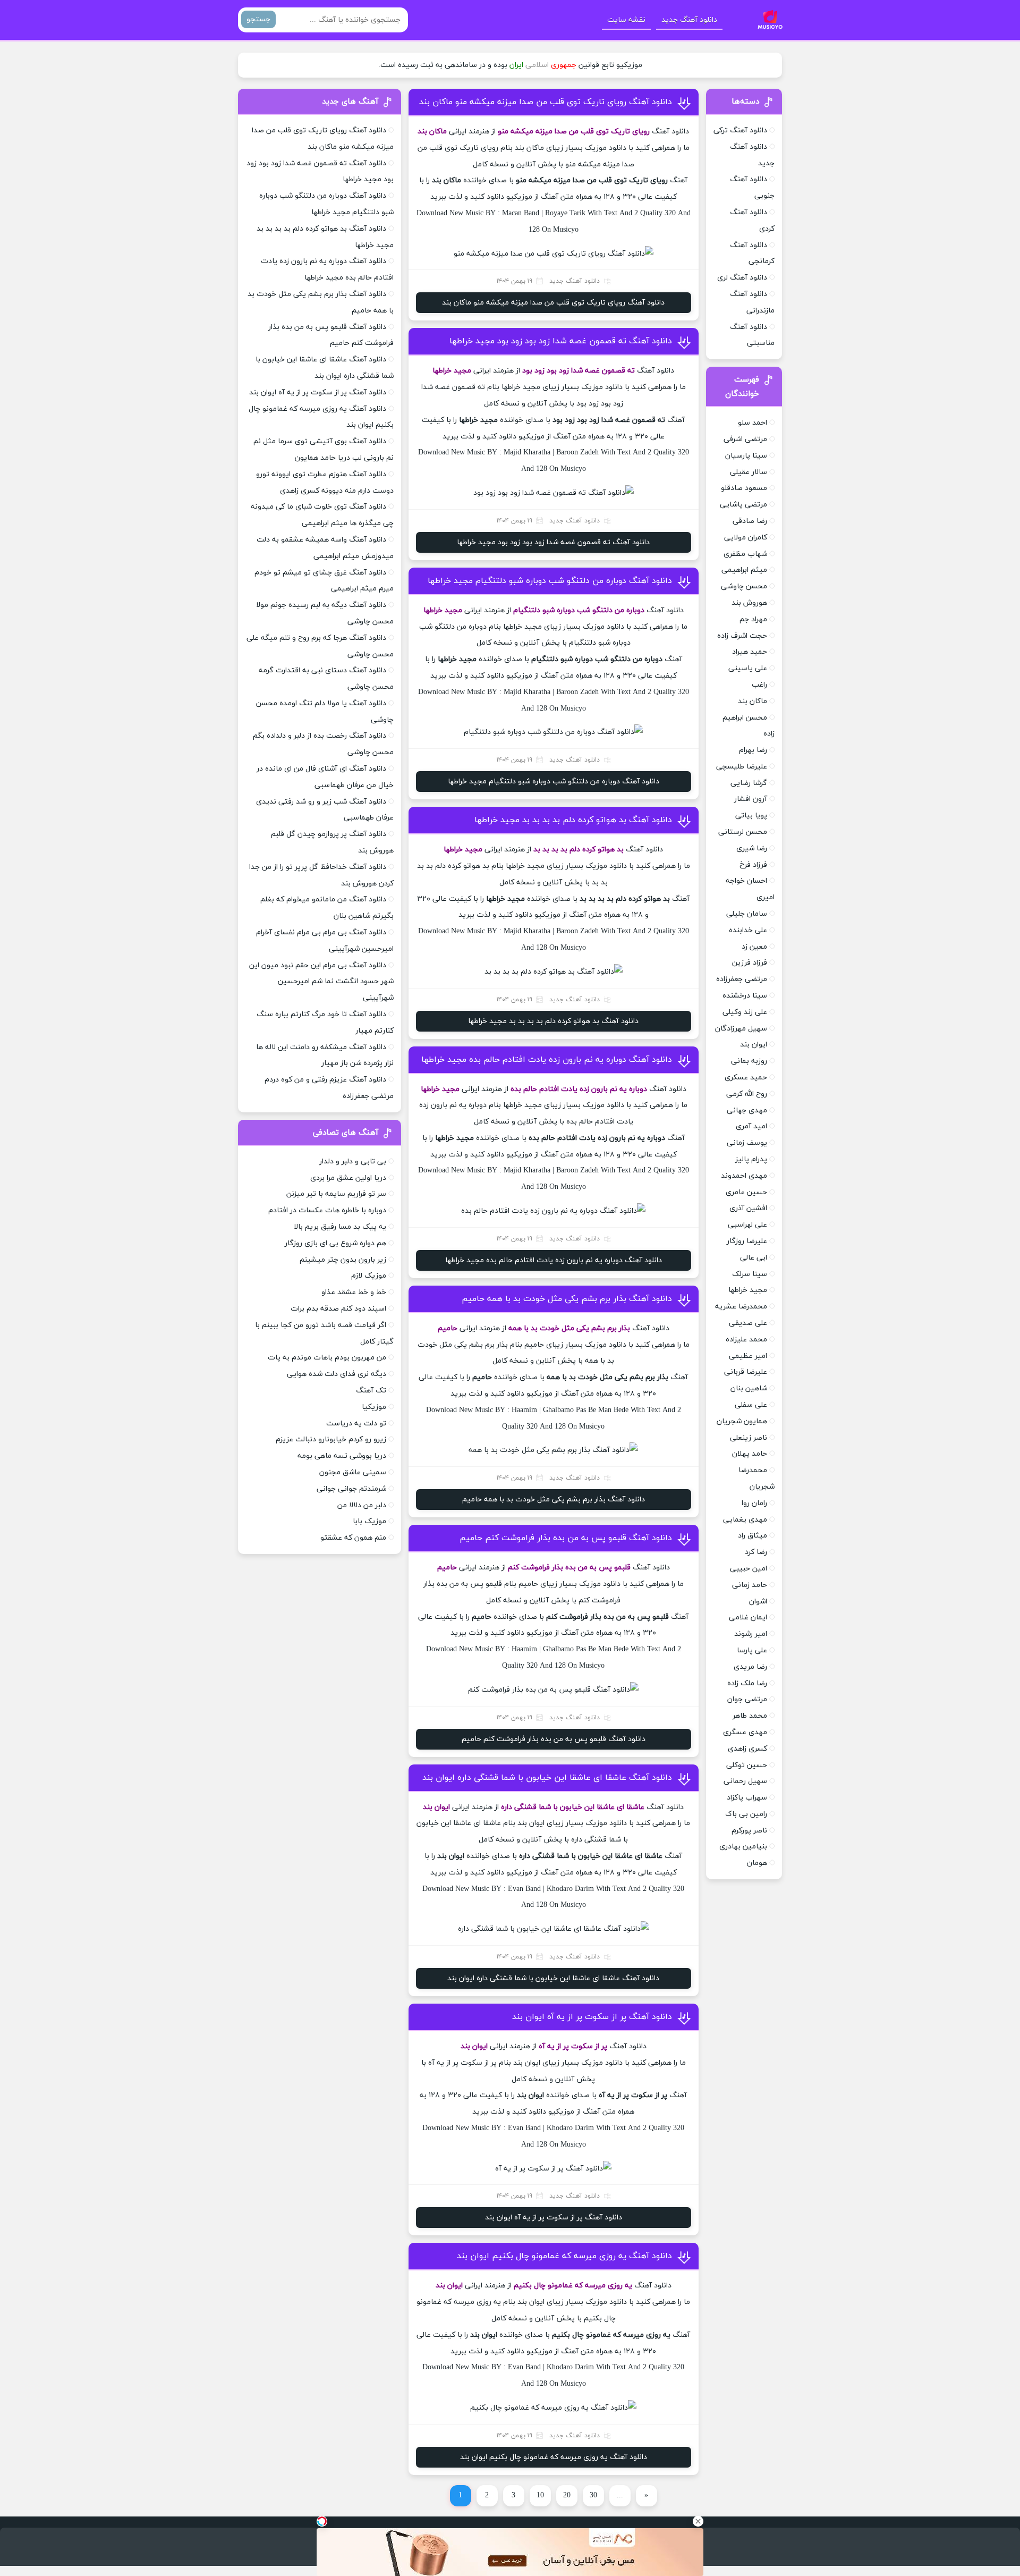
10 (540, 2495)
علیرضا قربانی (746, 1372)
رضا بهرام (753, 750)
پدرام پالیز (751, 1159)
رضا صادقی (750, 521)
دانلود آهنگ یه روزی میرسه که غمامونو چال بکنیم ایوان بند (564, 2256)
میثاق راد (753, 1536)
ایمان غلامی (748, 1618)
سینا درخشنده (745, 996)
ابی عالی (754, 1258)
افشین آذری (748, 1208)
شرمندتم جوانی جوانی (351, 1489)
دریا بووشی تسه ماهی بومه (342, 1456)
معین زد (754, 947)
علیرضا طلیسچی (742, 767)
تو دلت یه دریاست (356, 1424)
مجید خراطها (748, 1290)
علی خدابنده (748, 930)
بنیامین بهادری (743, 1847)
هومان (757, 1863)
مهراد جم (753, 619)
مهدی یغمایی (745, 1520)
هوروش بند (749, 603)
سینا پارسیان (746, 456)
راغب (759, 685)
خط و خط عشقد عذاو (354, 1292)
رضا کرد (756, 1552)
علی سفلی (751, 1405)
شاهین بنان (749, 1388)
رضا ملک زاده (747, 1683)
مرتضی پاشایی (743, 505)
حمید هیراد (750, 652)
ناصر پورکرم (749, 1831)
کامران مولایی (746, 538)
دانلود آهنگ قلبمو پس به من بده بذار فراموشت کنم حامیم (566, 1538)
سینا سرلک (750, 1274)
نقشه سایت (626, 20)
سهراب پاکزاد (747, 1798)
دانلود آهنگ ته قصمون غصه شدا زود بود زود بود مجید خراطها (561, 341)
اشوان (758, 1602)
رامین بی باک (746, 1814)
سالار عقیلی (749, 472)
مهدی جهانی (747, 1110)
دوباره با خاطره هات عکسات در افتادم (327, 1210)
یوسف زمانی (747, 1143)
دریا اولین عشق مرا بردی (348, 1178)
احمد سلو (753, 423)
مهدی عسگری (745, 1732)
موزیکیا (374, 1407)
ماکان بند (753, 701)
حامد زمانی (750, 1585)
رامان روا (754, 1503)
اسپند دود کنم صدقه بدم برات (338, 1309)
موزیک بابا (369, 1521)
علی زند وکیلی (745, 1012)
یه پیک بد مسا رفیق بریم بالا (340, 1227)
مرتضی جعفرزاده (742, 979)
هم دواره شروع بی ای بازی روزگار (335, 1243)
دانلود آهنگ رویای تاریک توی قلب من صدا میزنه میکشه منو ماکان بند (546, 102)
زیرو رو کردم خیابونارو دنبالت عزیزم (331, 1439)
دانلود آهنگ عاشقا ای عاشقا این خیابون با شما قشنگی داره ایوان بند (547, 1778)
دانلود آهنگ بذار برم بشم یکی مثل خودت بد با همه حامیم (567, 1299)
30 (593, 2495)
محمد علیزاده (746, 1340)
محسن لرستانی (743, 832)
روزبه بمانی (749, 1061)
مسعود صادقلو (744, 488)
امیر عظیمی (748, 1356)
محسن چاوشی (744, 586)
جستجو (258, 19)
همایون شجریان (742, 1421)
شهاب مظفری (745, 554)
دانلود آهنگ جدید (689, 20)
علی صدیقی (748, 1323)
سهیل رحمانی (745, 1781)
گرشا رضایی (749, 783)
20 (567, 2495)
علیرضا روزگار (747, 1241)
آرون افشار (751, 799)
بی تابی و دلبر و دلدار (353, 1162)
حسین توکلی (747, 1765)
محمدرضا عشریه (741, 1307)
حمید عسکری (746, 1078)
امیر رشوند (751, 1634)
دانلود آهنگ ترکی (740, 130)
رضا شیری (752, 848)
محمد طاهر (750, 1716)
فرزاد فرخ (753, 865)
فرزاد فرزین (750, 963)
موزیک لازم (369, 1276)
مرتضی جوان (747, 1699)
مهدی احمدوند (744, 1176)
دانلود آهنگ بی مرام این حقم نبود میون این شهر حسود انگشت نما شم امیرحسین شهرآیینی (321, 982)
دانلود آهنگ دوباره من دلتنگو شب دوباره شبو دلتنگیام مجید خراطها (550, 581)
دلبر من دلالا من (362, 1505)
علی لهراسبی (747, 1225)
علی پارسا (752, 1650)
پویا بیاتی (751, 816)
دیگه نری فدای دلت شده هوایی (337, 1374)
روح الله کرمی (747, 1094)
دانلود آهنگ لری (742, 278)
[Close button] (698, 2521)
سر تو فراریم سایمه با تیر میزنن (336, 1194)
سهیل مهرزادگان (741, 1029)
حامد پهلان (750, 1454)
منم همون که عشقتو (353, 1538)
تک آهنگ (371, 1391)
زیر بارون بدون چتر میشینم (343, 1260)
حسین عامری (746, 1192)
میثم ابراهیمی (744, 570)
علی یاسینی (748, 668)
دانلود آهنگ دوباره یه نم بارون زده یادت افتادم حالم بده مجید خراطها (547, 1060)
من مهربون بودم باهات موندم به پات (327, 1358)
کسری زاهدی (747, 1749)
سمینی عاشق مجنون (353, 1472)
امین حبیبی (749, 1569)
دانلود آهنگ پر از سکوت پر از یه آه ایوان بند (592, 2017)
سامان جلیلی (747, 914)
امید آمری (751, 1126)
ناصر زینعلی (749, 1438)
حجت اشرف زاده (742, 636)
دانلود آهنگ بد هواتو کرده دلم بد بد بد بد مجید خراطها (573, 820)
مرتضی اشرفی (745, 439)
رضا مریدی (750, 1667)
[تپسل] (322, 2521)
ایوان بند (754, 1045)
